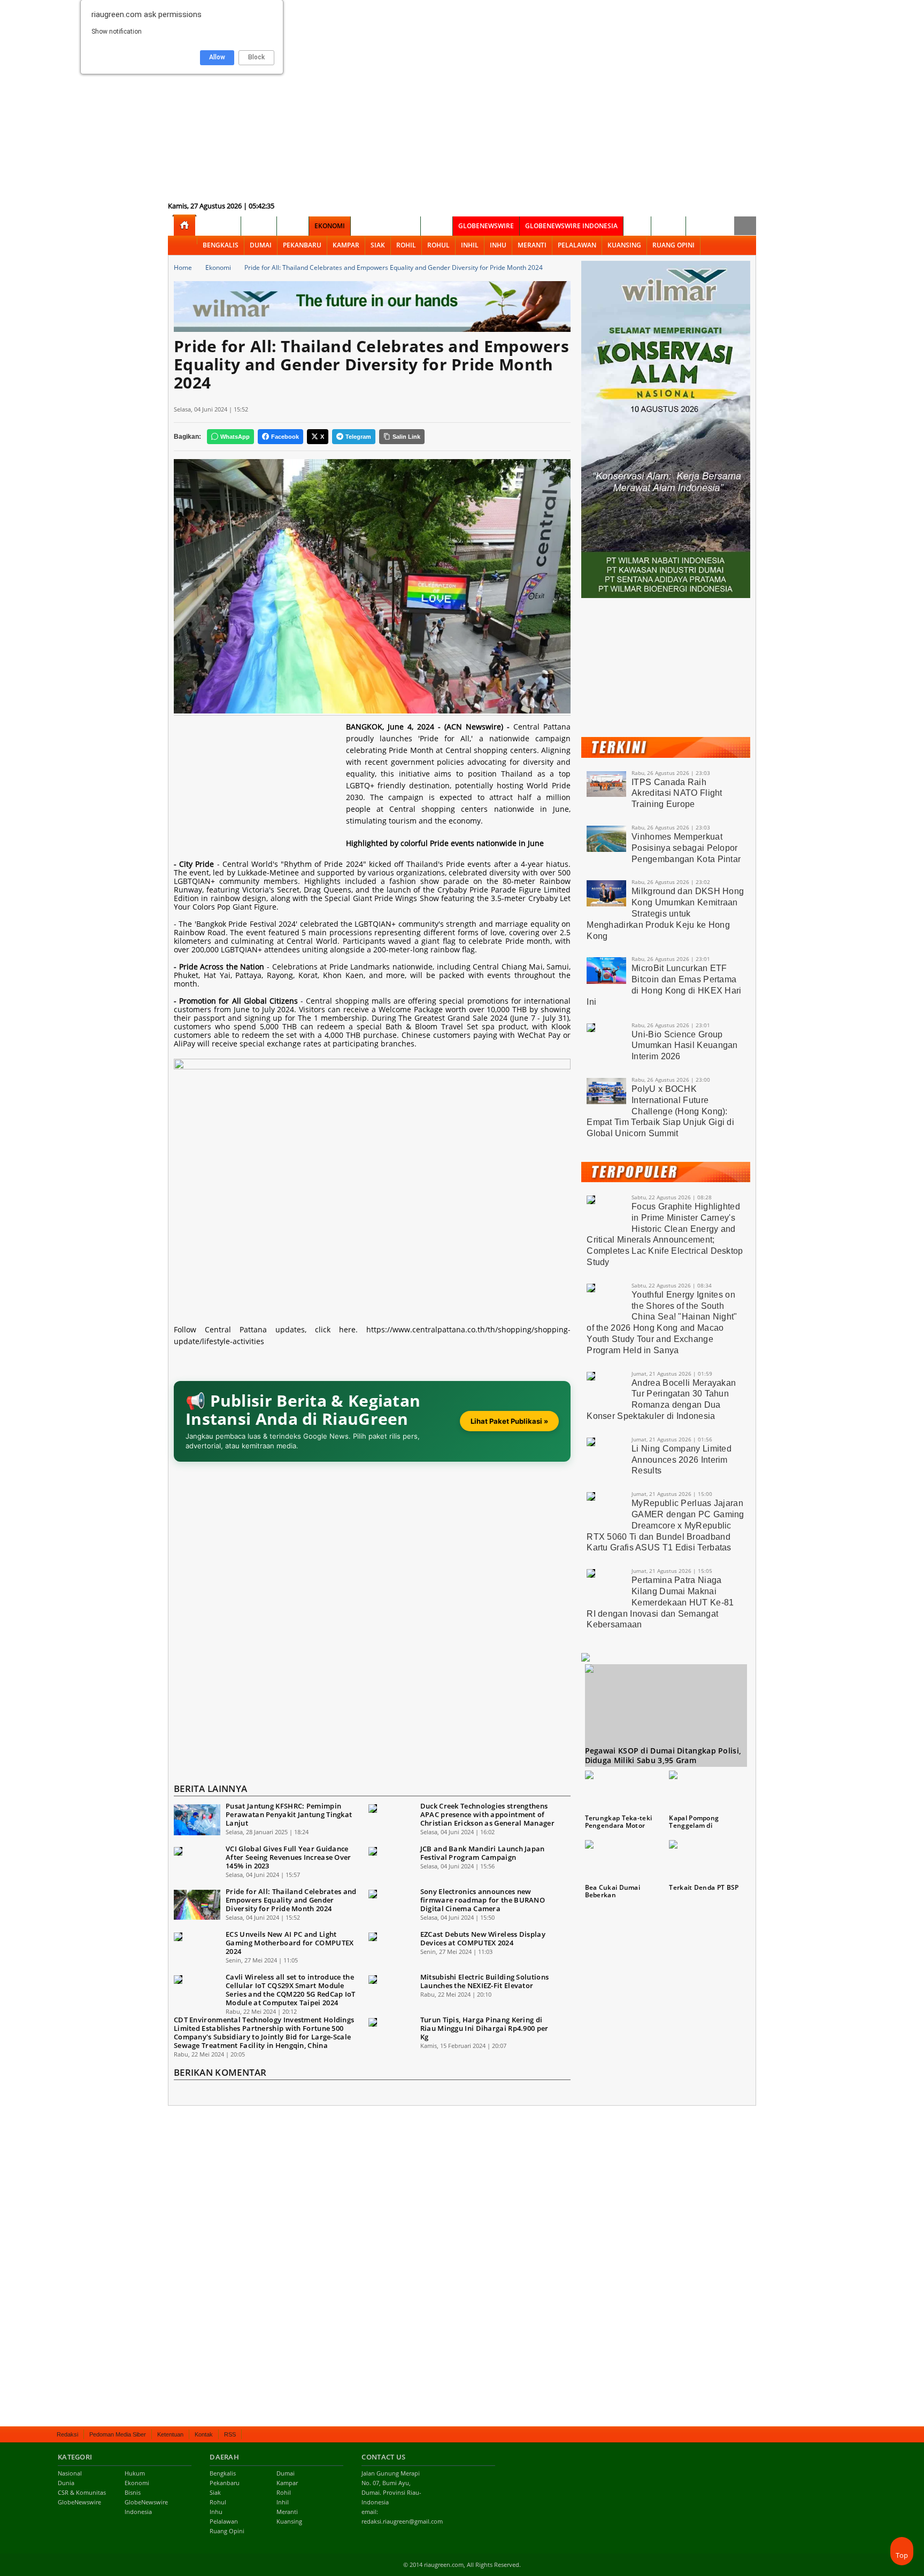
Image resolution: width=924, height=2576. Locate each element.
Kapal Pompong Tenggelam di (694, 1822)
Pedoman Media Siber (118, 2434)
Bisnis (437, 226)
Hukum (259, 226)
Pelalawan (577, 245)
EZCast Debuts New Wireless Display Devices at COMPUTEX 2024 (483, 1938)
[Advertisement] (462, 75)
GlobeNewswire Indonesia (571, 226)
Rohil (406, 245)
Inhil (470, 245)
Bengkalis (221, 245)
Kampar (346, 245)
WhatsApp (235, 437)
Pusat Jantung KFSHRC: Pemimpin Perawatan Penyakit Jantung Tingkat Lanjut (289, 1814)
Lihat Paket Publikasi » (509, 1421)
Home (183, 267)
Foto (637, 226)
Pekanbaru (302, 245)
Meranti (532, 245)
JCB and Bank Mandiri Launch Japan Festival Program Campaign (483, 1853)
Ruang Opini (673, 245)
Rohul (438, 245)
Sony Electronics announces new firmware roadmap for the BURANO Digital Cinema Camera (483, 1900)
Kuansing (624, 245)
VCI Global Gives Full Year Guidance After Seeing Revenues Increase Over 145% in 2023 (288, 1857)
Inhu (498, 245)
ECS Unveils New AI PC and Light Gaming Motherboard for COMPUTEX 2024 (290, 1943)
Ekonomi (330, 226)
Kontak (204, 2434)
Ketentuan (170, 2434)
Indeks (668, 226)
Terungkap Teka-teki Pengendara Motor (619, 1822)
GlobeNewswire (486, 226)
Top (902, 2555)
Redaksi (67, 2434)
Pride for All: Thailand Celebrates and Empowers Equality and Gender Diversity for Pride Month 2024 (291, 1900)
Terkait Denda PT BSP (704, 1887)
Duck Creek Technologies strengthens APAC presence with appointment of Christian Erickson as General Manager (487, 1814)
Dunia (293, 226)
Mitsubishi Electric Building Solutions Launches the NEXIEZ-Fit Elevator (484, 1981)
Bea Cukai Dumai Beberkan (613, 1891)
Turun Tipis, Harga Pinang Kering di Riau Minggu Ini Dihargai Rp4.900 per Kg (484, 2028)
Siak (378, 245)
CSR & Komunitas (386, 226)
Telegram (358, 437)
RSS (230, 2434)
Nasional (219, 226)
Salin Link (406, 437)
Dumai (261, 245)
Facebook (285, 437)
